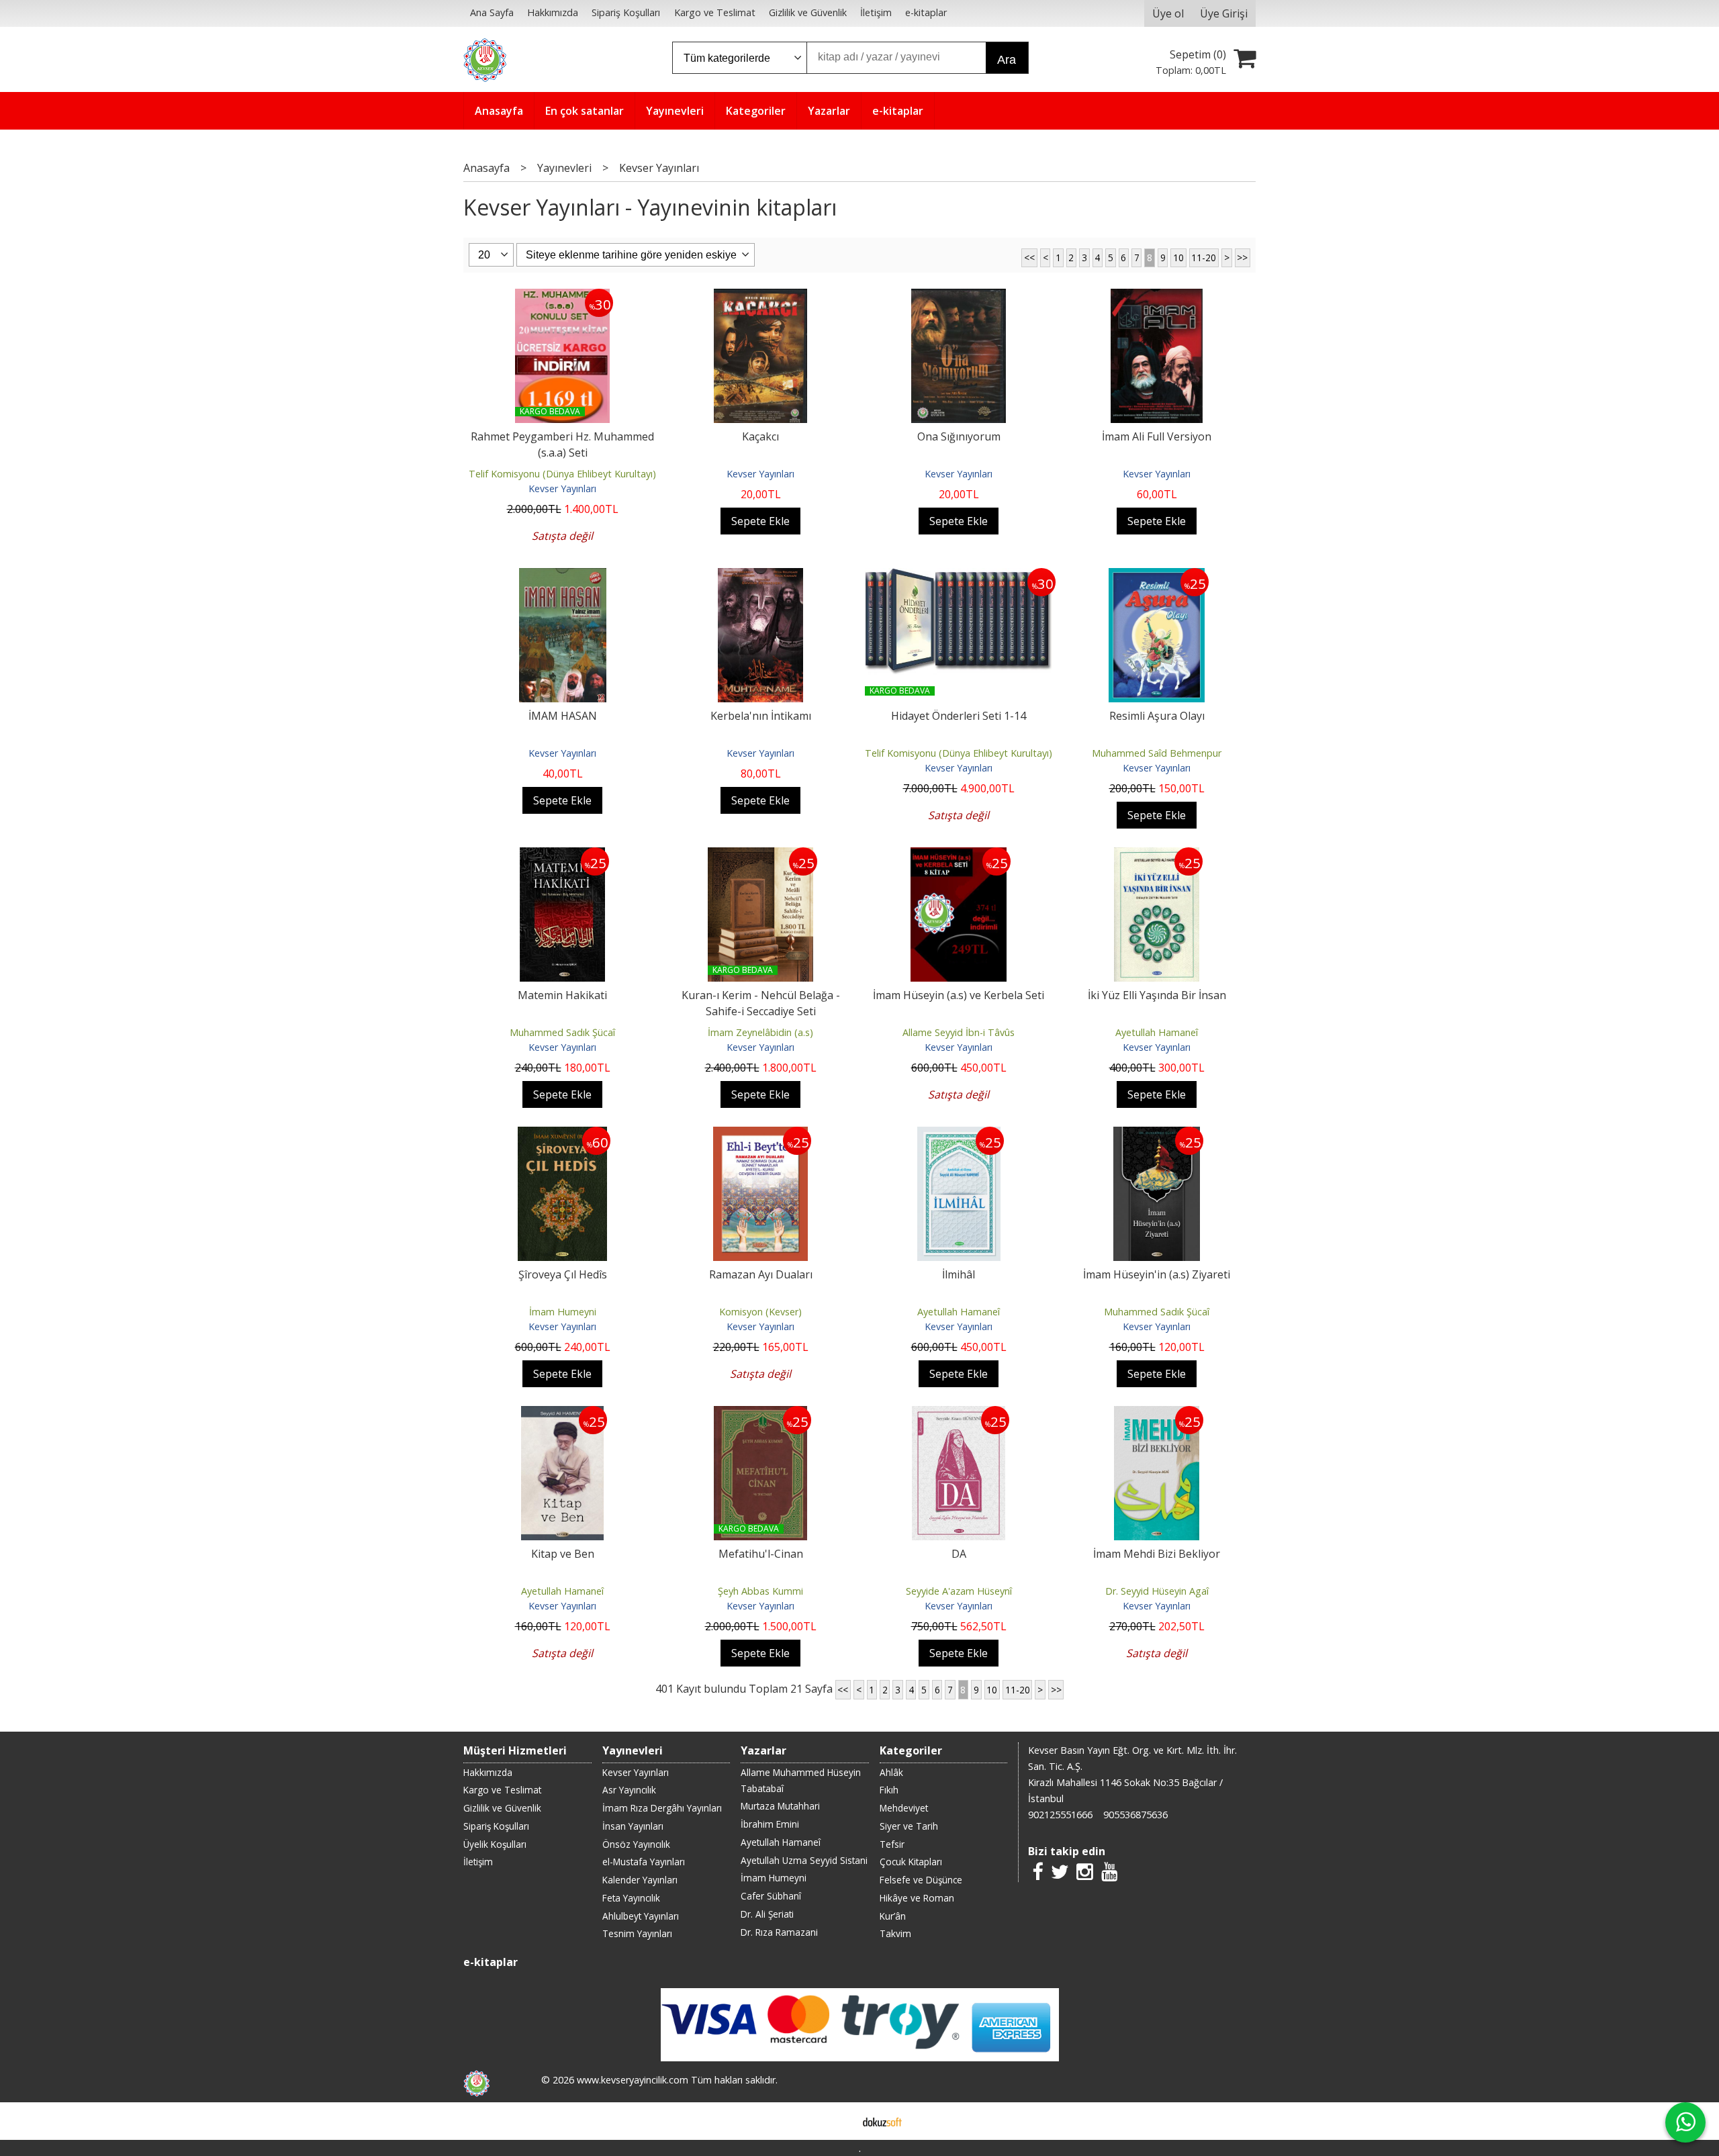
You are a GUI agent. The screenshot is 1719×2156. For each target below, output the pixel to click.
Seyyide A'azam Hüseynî (959, 1591)
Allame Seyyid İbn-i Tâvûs (959, 1032)
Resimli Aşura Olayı (1157, 716)
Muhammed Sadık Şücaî (562, 1032)
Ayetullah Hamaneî (1157, 1032)
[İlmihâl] (959, 1135)
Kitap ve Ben (563, 1554)
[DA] (959, 1414)
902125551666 (1060, 1815)
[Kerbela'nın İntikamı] (761, 576)
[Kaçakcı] (760, 297)
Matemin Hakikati (562, 995)
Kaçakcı (760, 436)
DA (959, 1554)
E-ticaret (838, 2121)
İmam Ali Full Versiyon (1157, 436)
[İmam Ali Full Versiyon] (1157, 297)
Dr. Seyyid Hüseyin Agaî (1157, 1591)
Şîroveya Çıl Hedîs (563, 1274)
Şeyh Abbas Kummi (760, 1591)
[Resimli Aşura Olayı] (1157, 576)
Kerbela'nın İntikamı (761, 716)
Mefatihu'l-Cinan (761, 1554)
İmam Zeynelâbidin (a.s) (760, 1032)
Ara (1007, 60)
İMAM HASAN (563, 716)
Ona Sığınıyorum (959, 436)
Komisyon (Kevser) (760, 1312)
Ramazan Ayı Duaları (761, 1274)
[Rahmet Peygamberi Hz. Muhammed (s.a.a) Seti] (562, 297)
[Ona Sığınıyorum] (959, 297)
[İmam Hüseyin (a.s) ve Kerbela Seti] (959, 855)
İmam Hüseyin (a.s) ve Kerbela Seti (959, 995)
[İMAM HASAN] (563, 576)
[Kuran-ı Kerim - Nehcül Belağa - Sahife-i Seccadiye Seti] (761, 855)
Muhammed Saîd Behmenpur (1157, 753)
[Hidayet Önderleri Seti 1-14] (959, 576)
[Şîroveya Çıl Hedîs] (562, 1135)
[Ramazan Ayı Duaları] (760, 1135)
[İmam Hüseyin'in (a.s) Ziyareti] (1157, 1135)
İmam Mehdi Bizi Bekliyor (1157, 1554)
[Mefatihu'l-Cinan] (761, 1414)
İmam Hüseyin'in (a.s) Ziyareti (1157, 1274)
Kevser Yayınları (562, 488)
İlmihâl (959, 1274)
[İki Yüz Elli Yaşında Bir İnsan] (1157, 855)
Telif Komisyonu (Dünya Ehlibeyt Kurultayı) (562, 474)
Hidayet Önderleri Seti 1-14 (959, 716)
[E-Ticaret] (882, 2121)
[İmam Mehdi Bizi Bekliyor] (1157, 1414)
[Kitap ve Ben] (562, 1414)
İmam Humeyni (563, 1312)
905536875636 (1135, 1815)
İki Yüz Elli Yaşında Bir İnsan (1157, 995)
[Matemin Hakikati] (563, 855)
